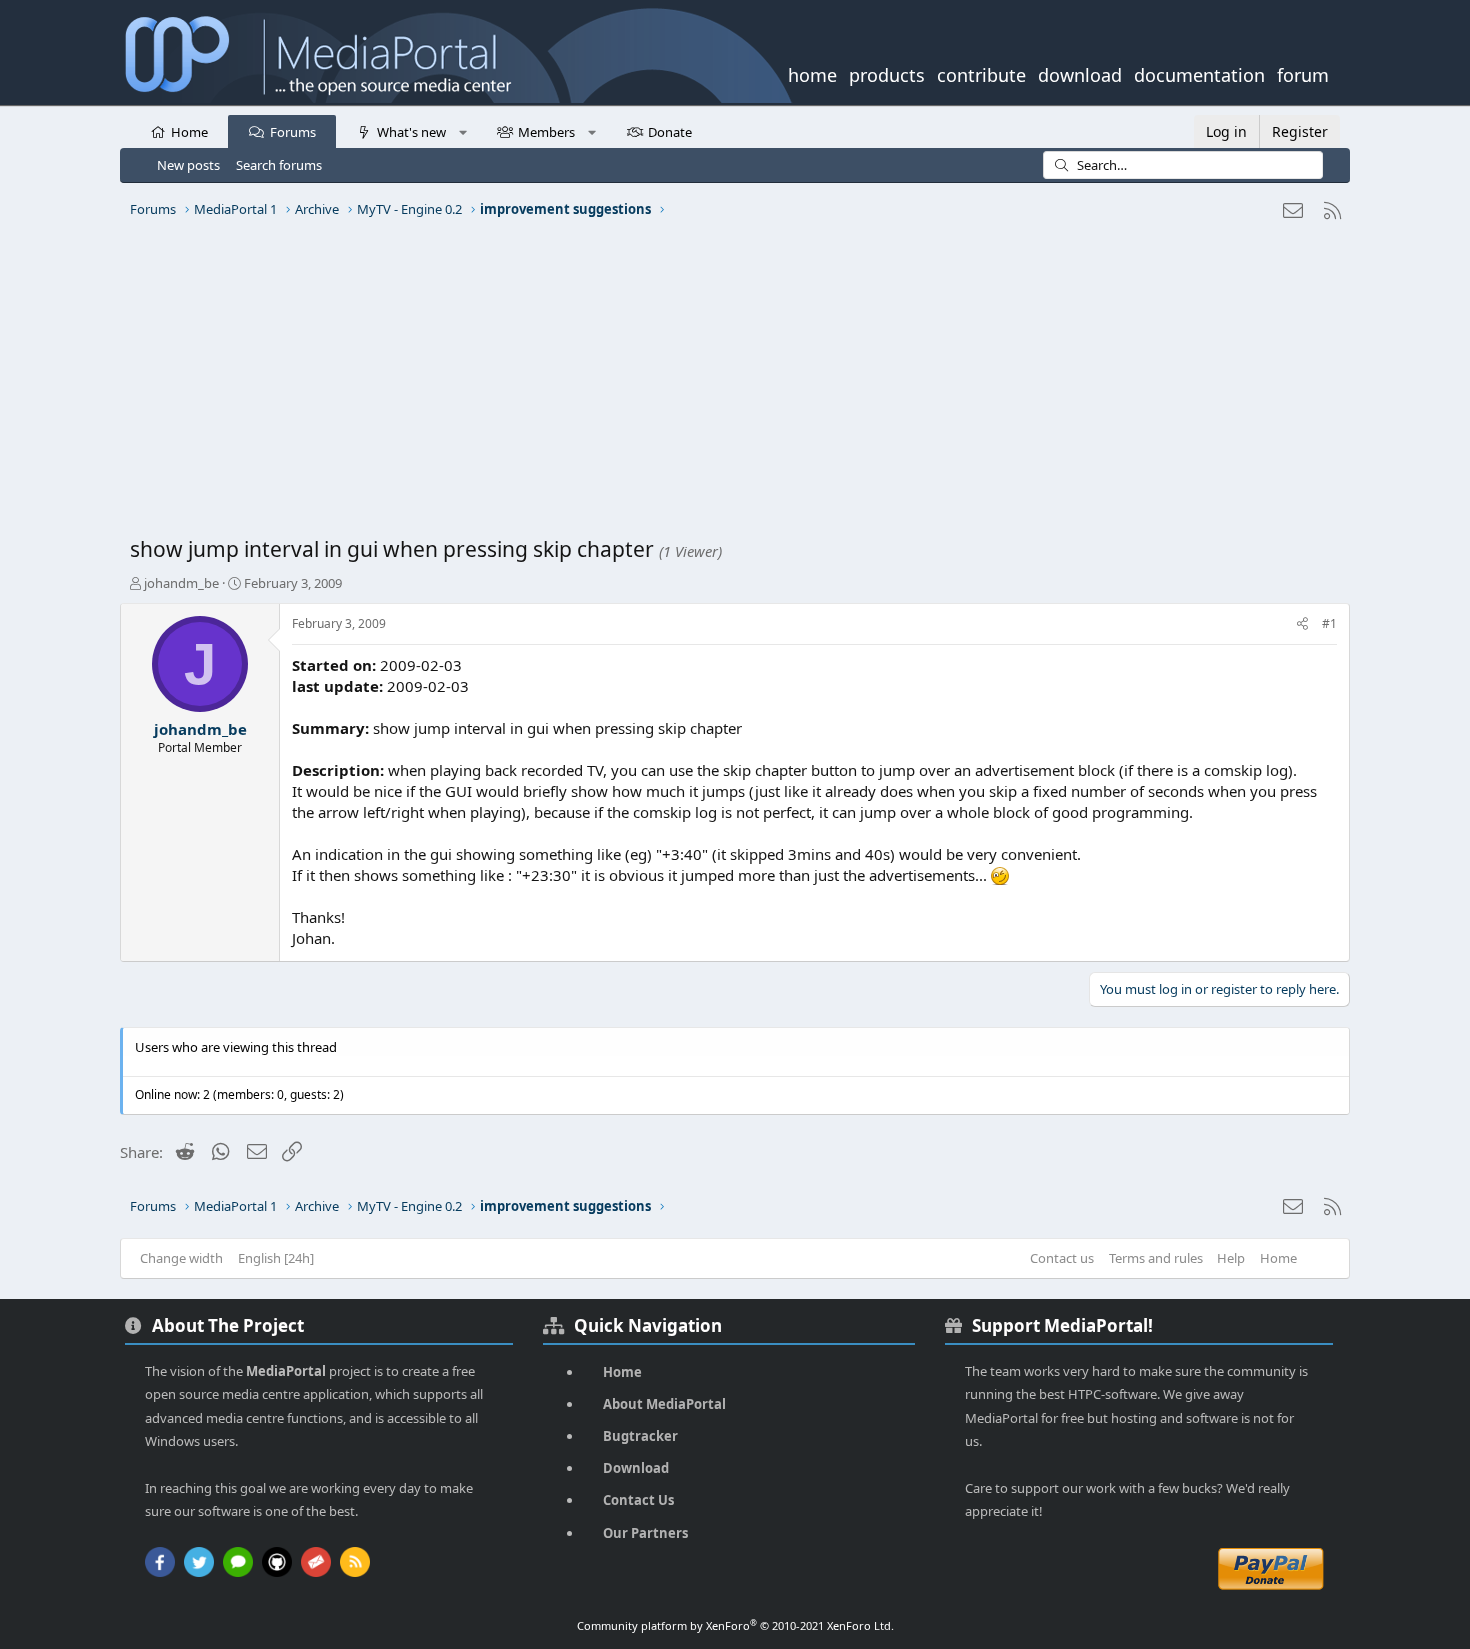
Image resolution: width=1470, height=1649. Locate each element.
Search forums (279, 165)
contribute (981, 73)
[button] (462, 131)
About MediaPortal (664, 1404)
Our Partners (645, 1533)
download (1080, 73)
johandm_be (181, 583)
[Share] (1302, 624)
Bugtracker (640, 1436)
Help (1231, 1258)
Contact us (1062, 1258)
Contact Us (638, 1500)
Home (189, 132)
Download (636, 1468)
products (887, 73)
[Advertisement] (730, 385)
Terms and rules (1156, 1258)
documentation (1199, 73)
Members (546, 132)
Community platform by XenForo (735, 1625)
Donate (670, 132)
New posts (188, 165)
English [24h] (276, 1258)
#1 (1329, 623)
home (812, 73)
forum (1303, 73)
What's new (411, 132)
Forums (293, 132)
